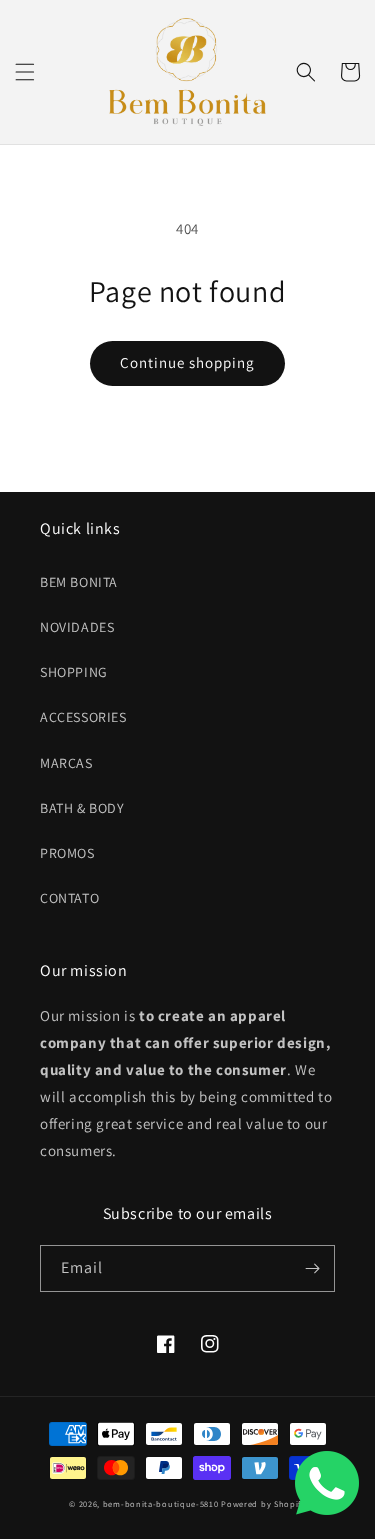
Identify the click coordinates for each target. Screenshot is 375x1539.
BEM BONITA (79, 582)
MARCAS (66, 763)
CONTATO (69, 898)
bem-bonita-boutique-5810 (161, 1503)
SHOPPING (74, 672)
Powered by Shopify (263, 1503)
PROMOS (67, 853)
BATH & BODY (82, 808)
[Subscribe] (312, 1268)
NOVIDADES (77, 627)
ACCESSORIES (83, 717)
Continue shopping (187, 362)
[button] (25, 72)
